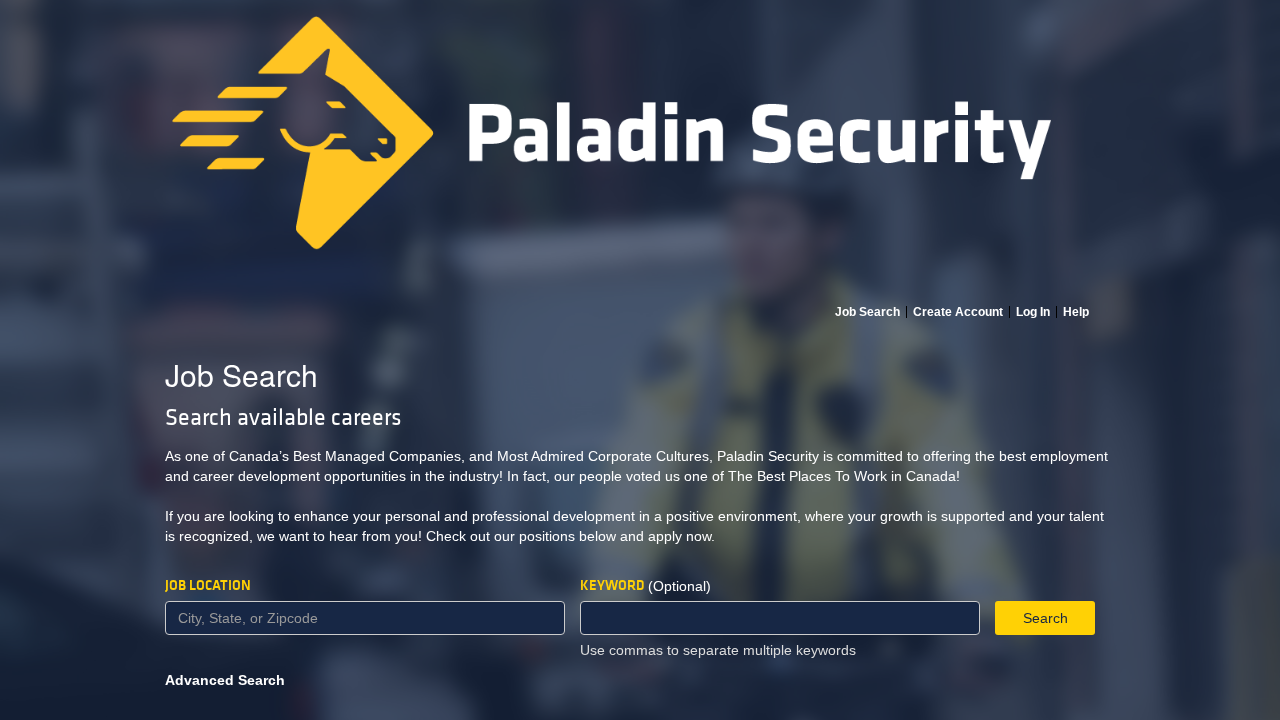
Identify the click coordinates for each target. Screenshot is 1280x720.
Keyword (612, 585)
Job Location (208, 585)
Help (1076, 312)
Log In (1033, 312)
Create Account (958, 312)
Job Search (867, 312)
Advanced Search (225, 680)
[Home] (640, 152)
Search (1045, 618)
